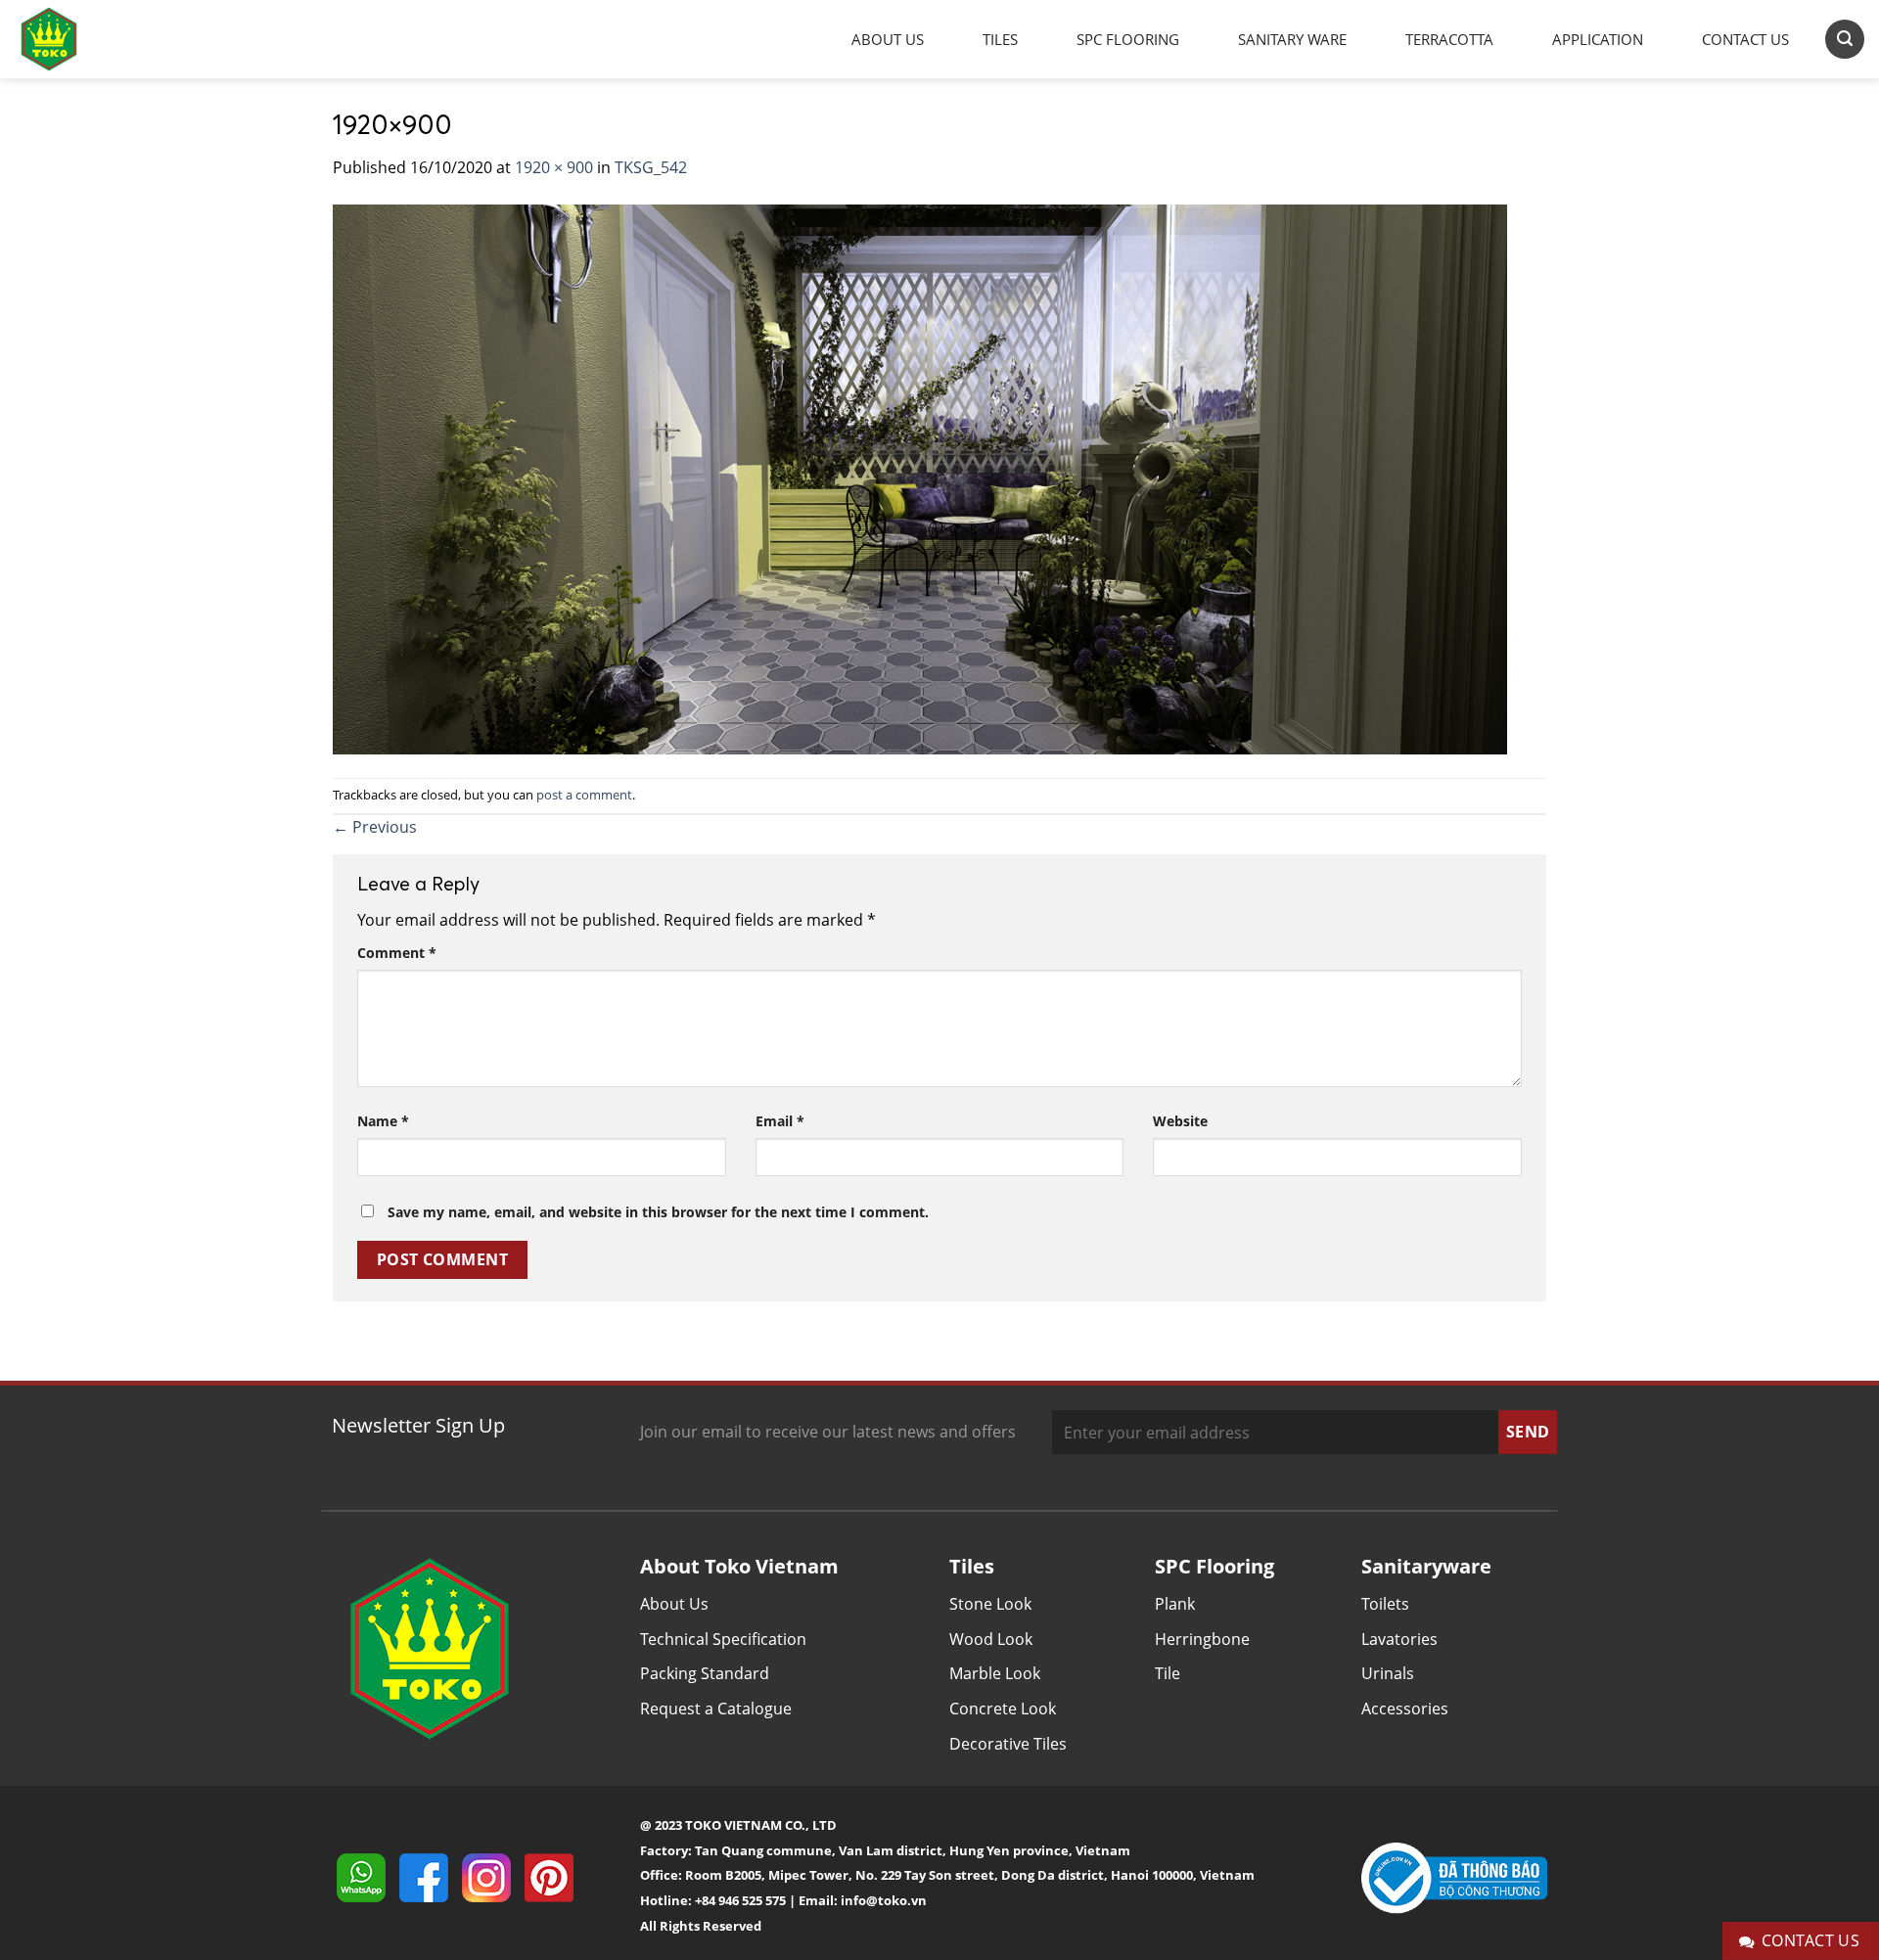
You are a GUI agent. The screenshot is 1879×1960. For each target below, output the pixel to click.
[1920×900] (920, 478)
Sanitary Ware (1292, 39)
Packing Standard (705, 1673)
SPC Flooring (1128, 39)
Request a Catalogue (716, 1709)
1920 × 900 (554, 167)
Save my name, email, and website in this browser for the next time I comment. (658, 1212)
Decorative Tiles (1008, 1744)
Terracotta (1449, 39)
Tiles (1000, 39)
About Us (888, 39)
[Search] (1845, 39)
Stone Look (990, 1604)
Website (1180, 1121)
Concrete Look (1003, 1709)
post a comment (584, 795)
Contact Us (1745, 39)
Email (780, 1121)
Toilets (1385, 1604)
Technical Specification (723, 1639)
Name (383, 1121)
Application (1598, 39)
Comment (397, 953)
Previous (375, 827)
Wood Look (991, 1639)
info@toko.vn (884, 1900)
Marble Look (995, 1673)
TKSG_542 (651, 167)
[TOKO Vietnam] (69, 39)
